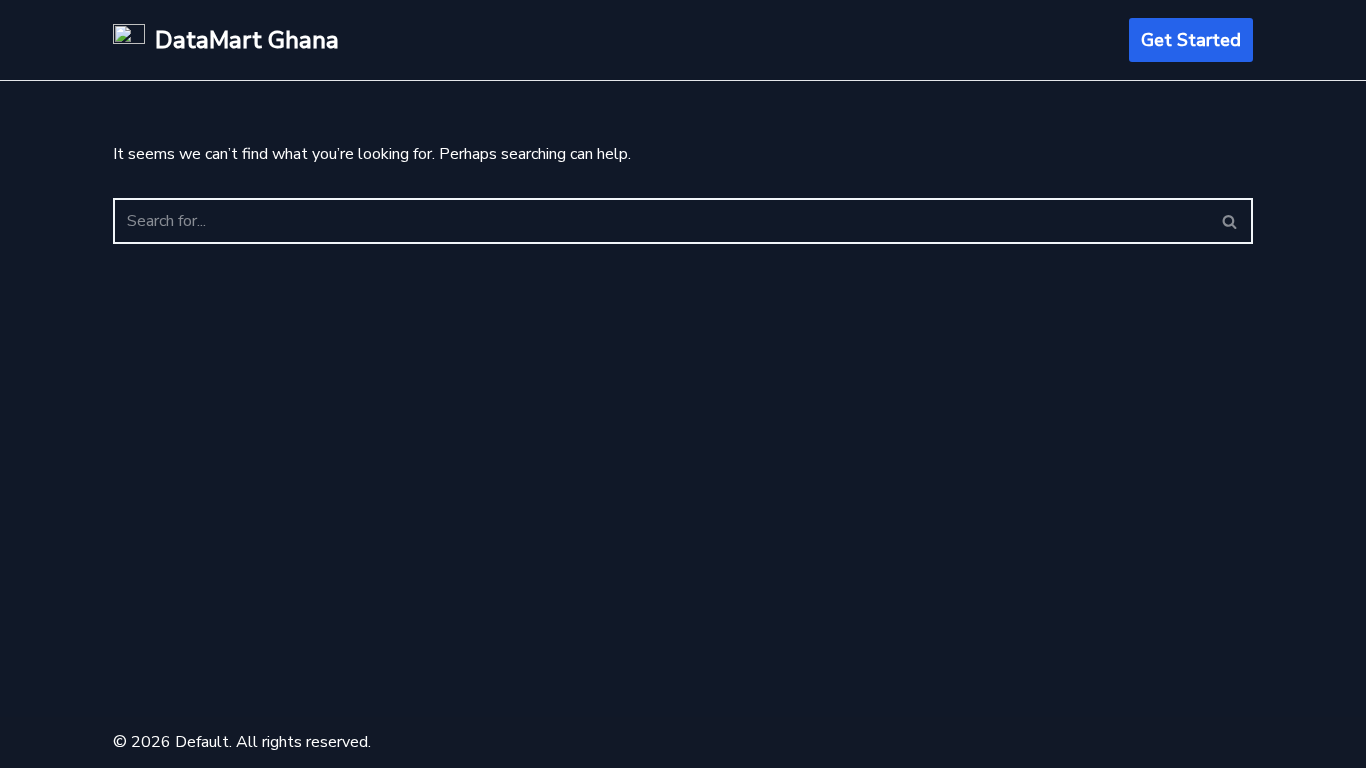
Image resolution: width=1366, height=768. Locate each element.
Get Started (1191, 40)
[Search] (1230, 221)
